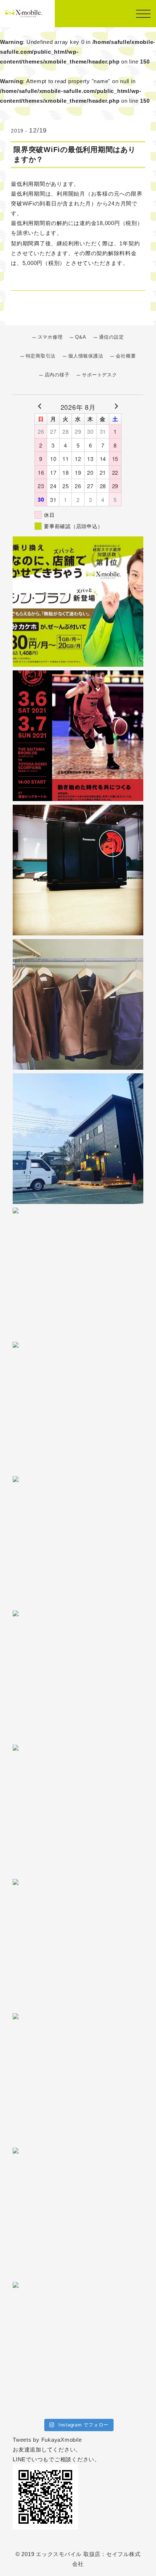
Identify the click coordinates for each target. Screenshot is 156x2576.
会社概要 (126, 356)
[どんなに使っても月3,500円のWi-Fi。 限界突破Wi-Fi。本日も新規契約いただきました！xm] (78, 1944)
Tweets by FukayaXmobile (47, 2440)
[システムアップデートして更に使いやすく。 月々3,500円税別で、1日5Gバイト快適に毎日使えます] (78, 1676)
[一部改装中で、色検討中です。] (78, 1407)
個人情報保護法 (86, 356)
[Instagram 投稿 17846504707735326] (78, 2347)
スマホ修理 (50, 337)
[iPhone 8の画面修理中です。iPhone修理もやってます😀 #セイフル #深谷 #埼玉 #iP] (78, 1542)
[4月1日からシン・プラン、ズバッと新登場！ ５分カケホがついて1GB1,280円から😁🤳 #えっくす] (78, 601)
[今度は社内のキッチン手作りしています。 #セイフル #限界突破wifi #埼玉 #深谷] (78, 1273)
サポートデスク (99, 375)
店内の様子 (57, 375)
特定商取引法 (41, 356)
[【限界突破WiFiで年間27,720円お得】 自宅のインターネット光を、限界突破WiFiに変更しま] (78, 2213)
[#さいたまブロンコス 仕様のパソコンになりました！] (78, 870)
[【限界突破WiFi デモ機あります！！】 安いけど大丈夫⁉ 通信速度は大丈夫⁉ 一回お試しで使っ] (78, 2079)
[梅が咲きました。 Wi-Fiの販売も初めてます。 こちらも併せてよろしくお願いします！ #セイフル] (78, 1810)
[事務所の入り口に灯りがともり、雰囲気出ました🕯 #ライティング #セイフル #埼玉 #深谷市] (78, 1139)
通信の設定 (112, 337)
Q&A (81, 337)
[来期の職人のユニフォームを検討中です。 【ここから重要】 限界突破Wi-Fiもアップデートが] (78, 1004)
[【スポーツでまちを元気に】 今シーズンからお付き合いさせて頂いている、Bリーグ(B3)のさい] (78, 736)
